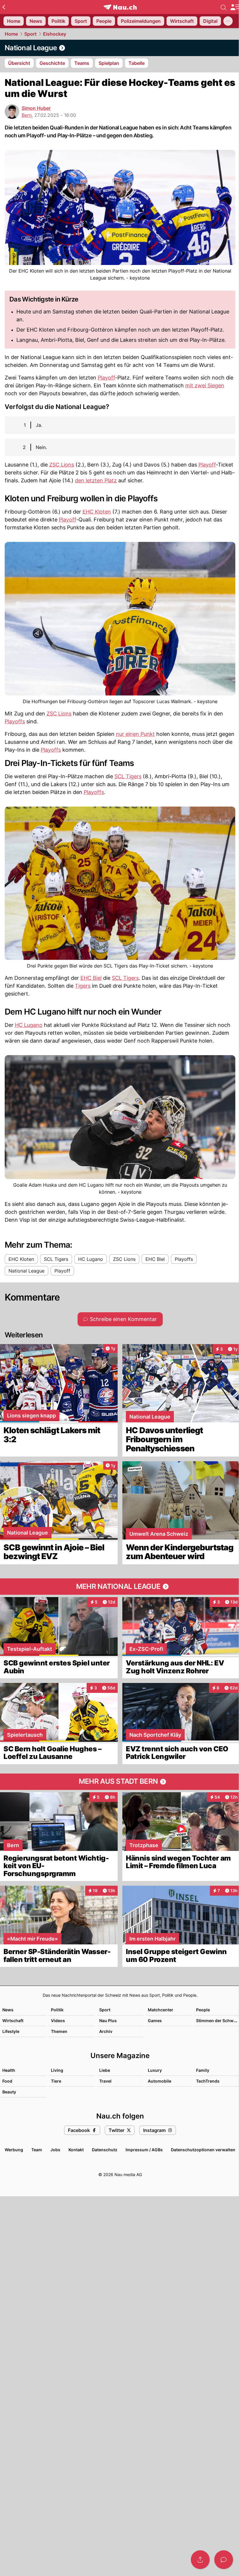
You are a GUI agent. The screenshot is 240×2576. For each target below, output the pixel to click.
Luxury (155, 2070)
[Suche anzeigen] (224, 7)
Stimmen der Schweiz (218, 2021)
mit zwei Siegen (205, 385)
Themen (59, 2031)
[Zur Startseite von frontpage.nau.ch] (120, 7)
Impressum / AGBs (144, 2150)
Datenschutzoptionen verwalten (203, 2150)
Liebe (105, 2070)
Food (7, 2081)
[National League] (120, 48)
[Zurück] (4, 7)
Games (155, 2021)
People (203, 2010)
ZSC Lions (62, 465)
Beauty (9, 2092)
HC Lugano (29, 1025)
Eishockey (55, 34)
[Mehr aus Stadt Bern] (120, 1782)
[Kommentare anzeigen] (224, 2560)
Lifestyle (11, 2031)
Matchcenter (161, 2010)
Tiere (56, 2081)
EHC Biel (91, 978)
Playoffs (15, 721)
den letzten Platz (96, 480)
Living (57, 2070)
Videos (58, 2021)
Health (9, 2070)
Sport (30, 34)
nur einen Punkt (135, 734)
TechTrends (208, 2081)
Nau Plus (108, 2021)
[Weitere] (228, 21)
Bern (27, 115)
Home (11, 34)
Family (203, 2070)
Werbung (14, 2150)
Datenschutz (105, 2150)
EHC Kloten (97, 512)
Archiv (106, 2031)
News (8, 2010)
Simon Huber (36, 108)
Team (37, 2150)
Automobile (160, 2081)
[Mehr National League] (120, 1587)
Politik (57, 2010)
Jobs (55, 2150)
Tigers (83, 986)
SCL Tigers (128, 776)
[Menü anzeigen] (235, 7)
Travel (105, 2081)
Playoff (106, 378)
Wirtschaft (13, 2021)
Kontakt (76, 2150)
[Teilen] (200, 2560)
